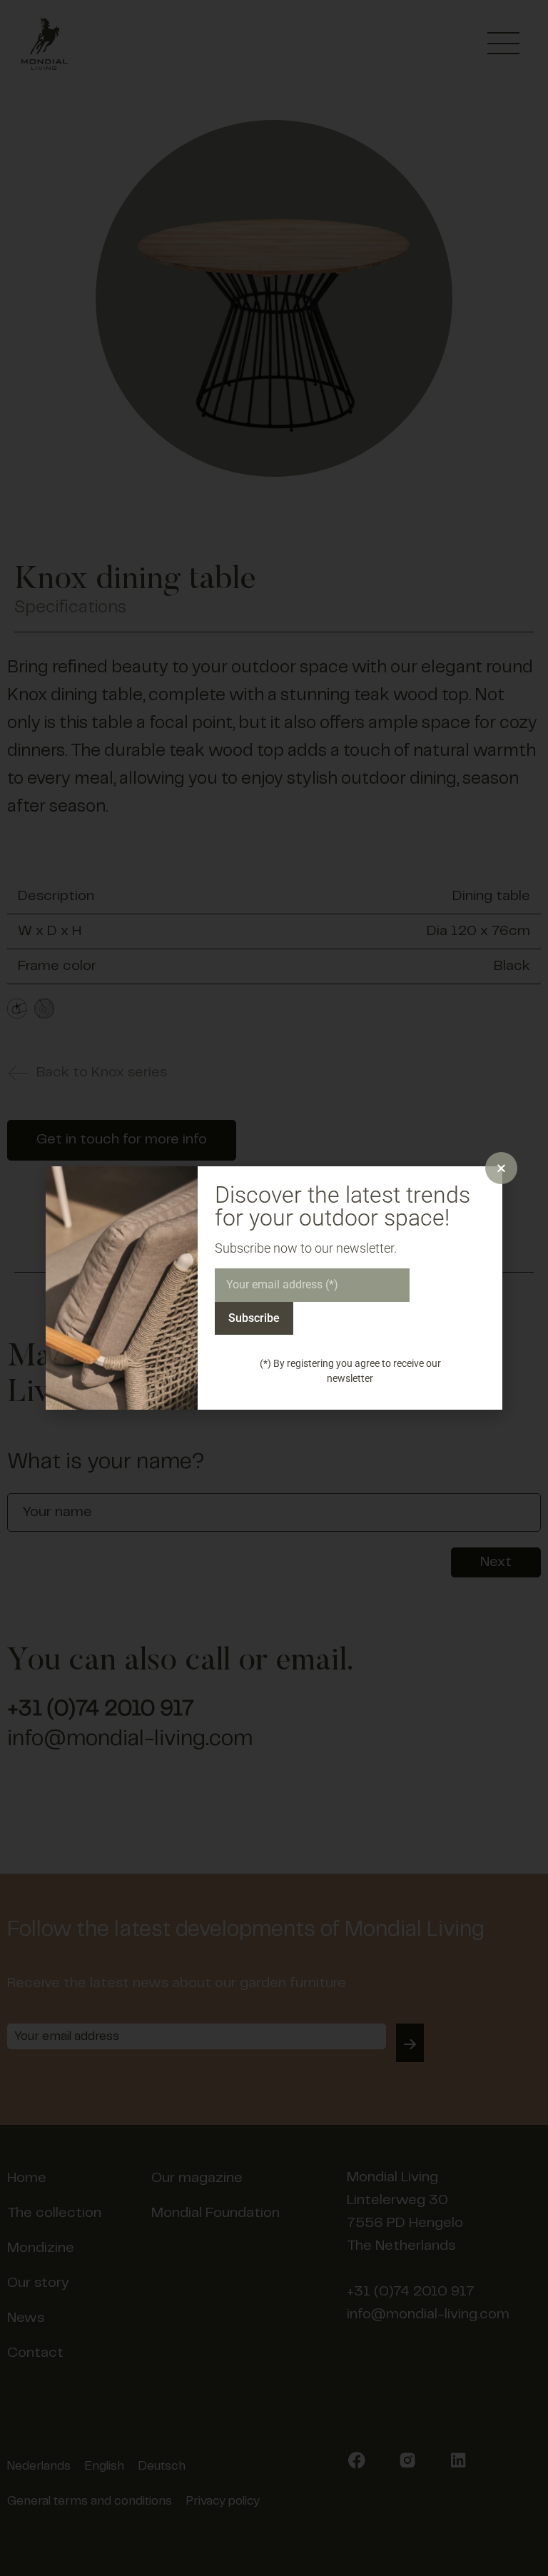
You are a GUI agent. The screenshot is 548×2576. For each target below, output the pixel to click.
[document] (274, 1288)
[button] (501, 1168)
